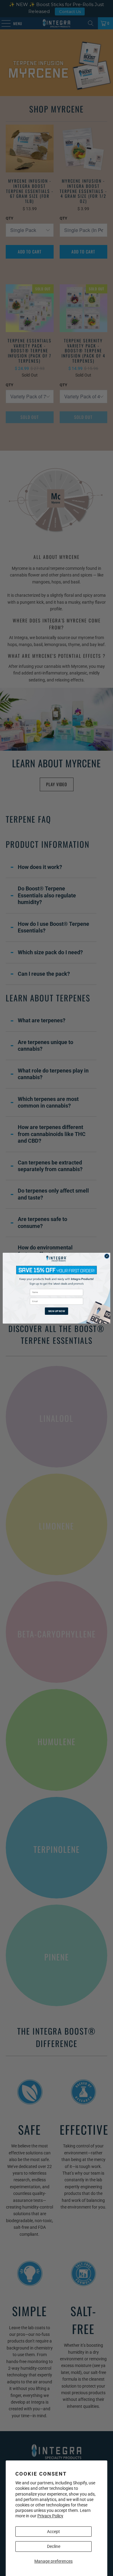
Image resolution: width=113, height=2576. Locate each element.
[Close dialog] (107, 1256)
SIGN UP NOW (57, 1311)
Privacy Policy (50, 2516)
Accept (53, 2532)
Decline (54, 2546)
